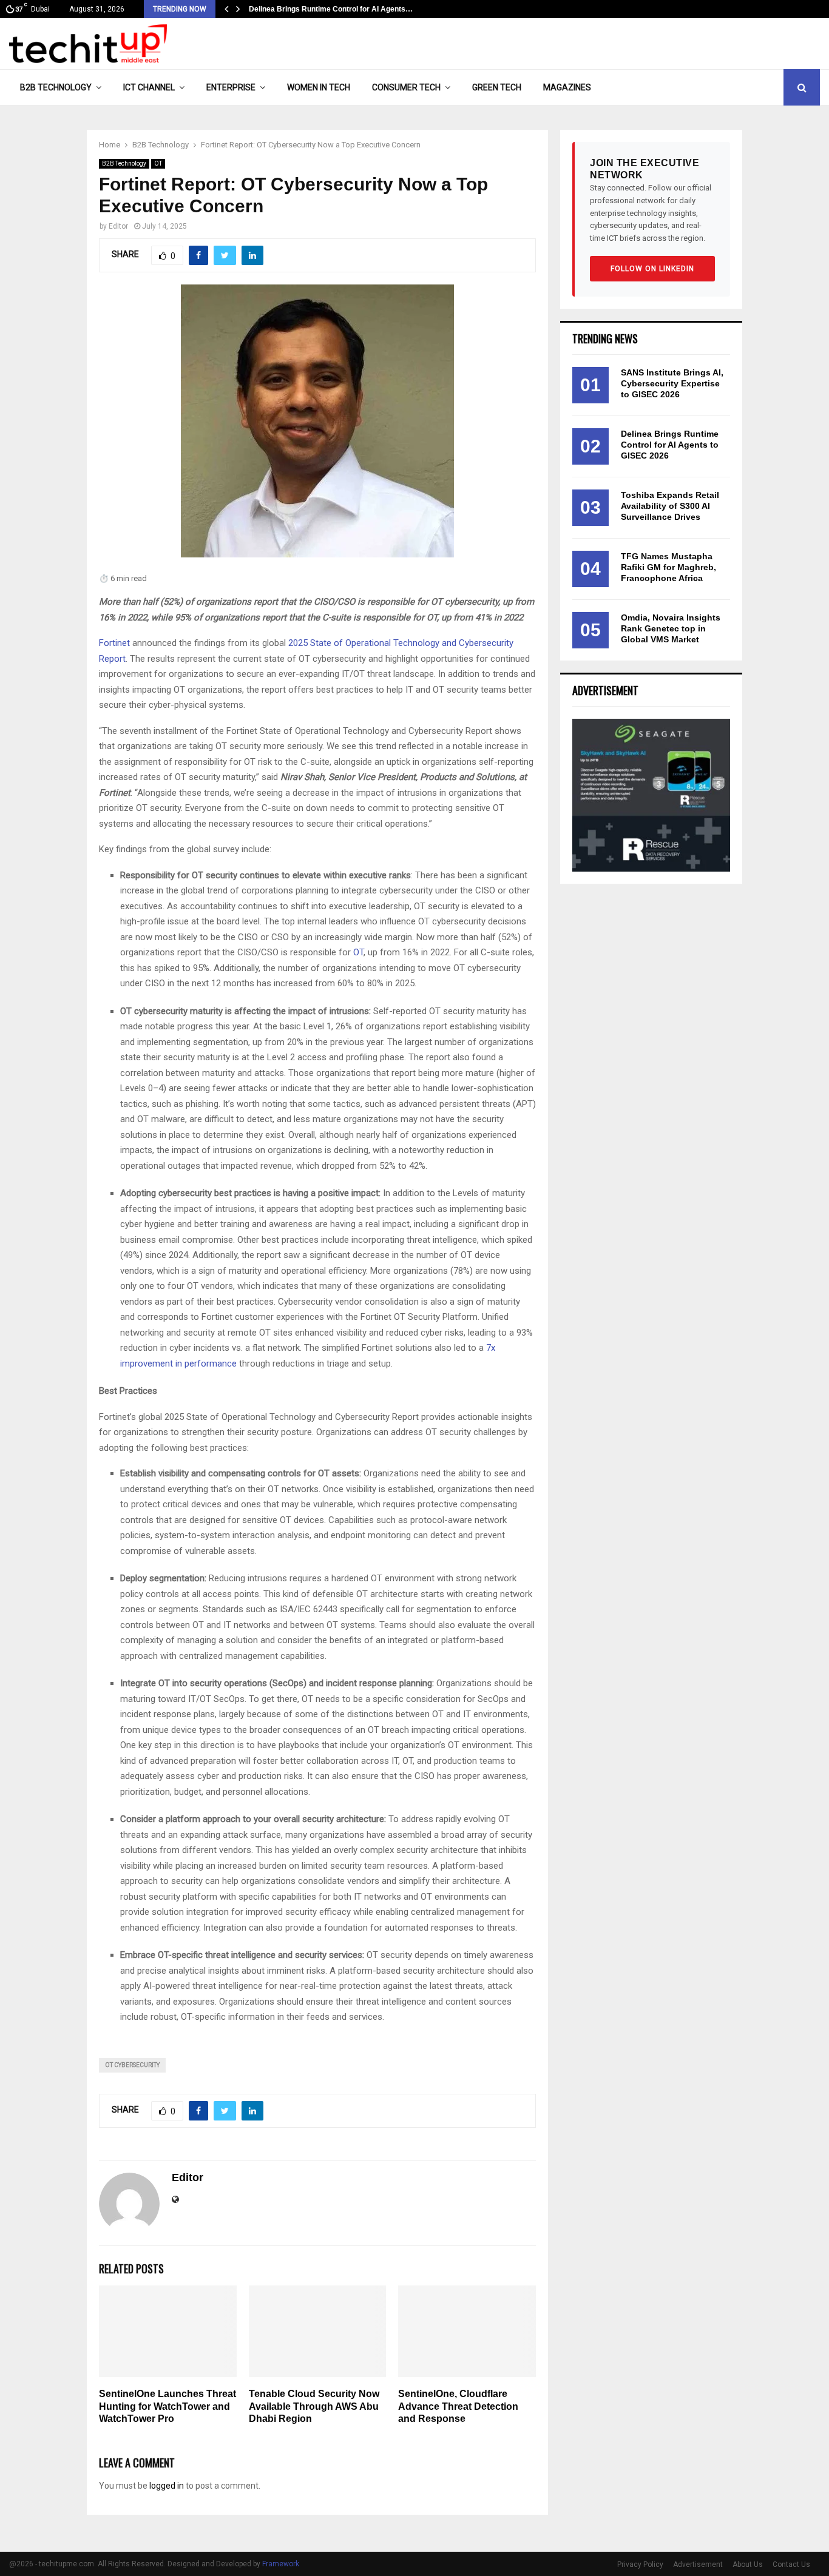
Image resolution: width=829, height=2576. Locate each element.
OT (158, 163)
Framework (281, 2564)
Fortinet (114, 643)
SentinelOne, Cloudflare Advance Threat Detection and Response (458, 2406)
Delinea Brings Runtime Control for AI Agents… (331, 9)
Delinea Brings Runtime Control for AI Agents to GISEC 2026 (670, 445)
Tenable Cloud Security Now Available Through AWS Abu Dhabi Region (314, 2406)
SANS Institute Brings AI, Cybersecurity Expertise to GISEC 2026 (672, 383)
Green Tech (497, 87)
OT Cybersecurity (132, 2065)
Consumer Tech (406, 87)
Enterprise (231, 87)
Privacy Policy (640, 2564)
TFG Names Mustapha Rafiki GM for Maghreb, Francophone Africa (668, 567)
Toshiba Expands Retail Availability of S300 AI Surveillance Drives (670, 506)
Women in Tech (319, 87)
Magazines (567, 87)
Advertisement (698, 2564)
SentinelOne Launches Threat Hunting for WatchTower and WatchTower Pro (167, 2406)
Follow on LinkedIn (652, 269)
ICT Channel (149, 87)
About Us (748, 2564)
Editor (118, 226)
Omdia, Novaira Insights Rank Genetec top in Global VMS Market (671, 628)
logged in (167, 2486)
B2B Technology (56, 87)
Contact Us (791, 2564)
